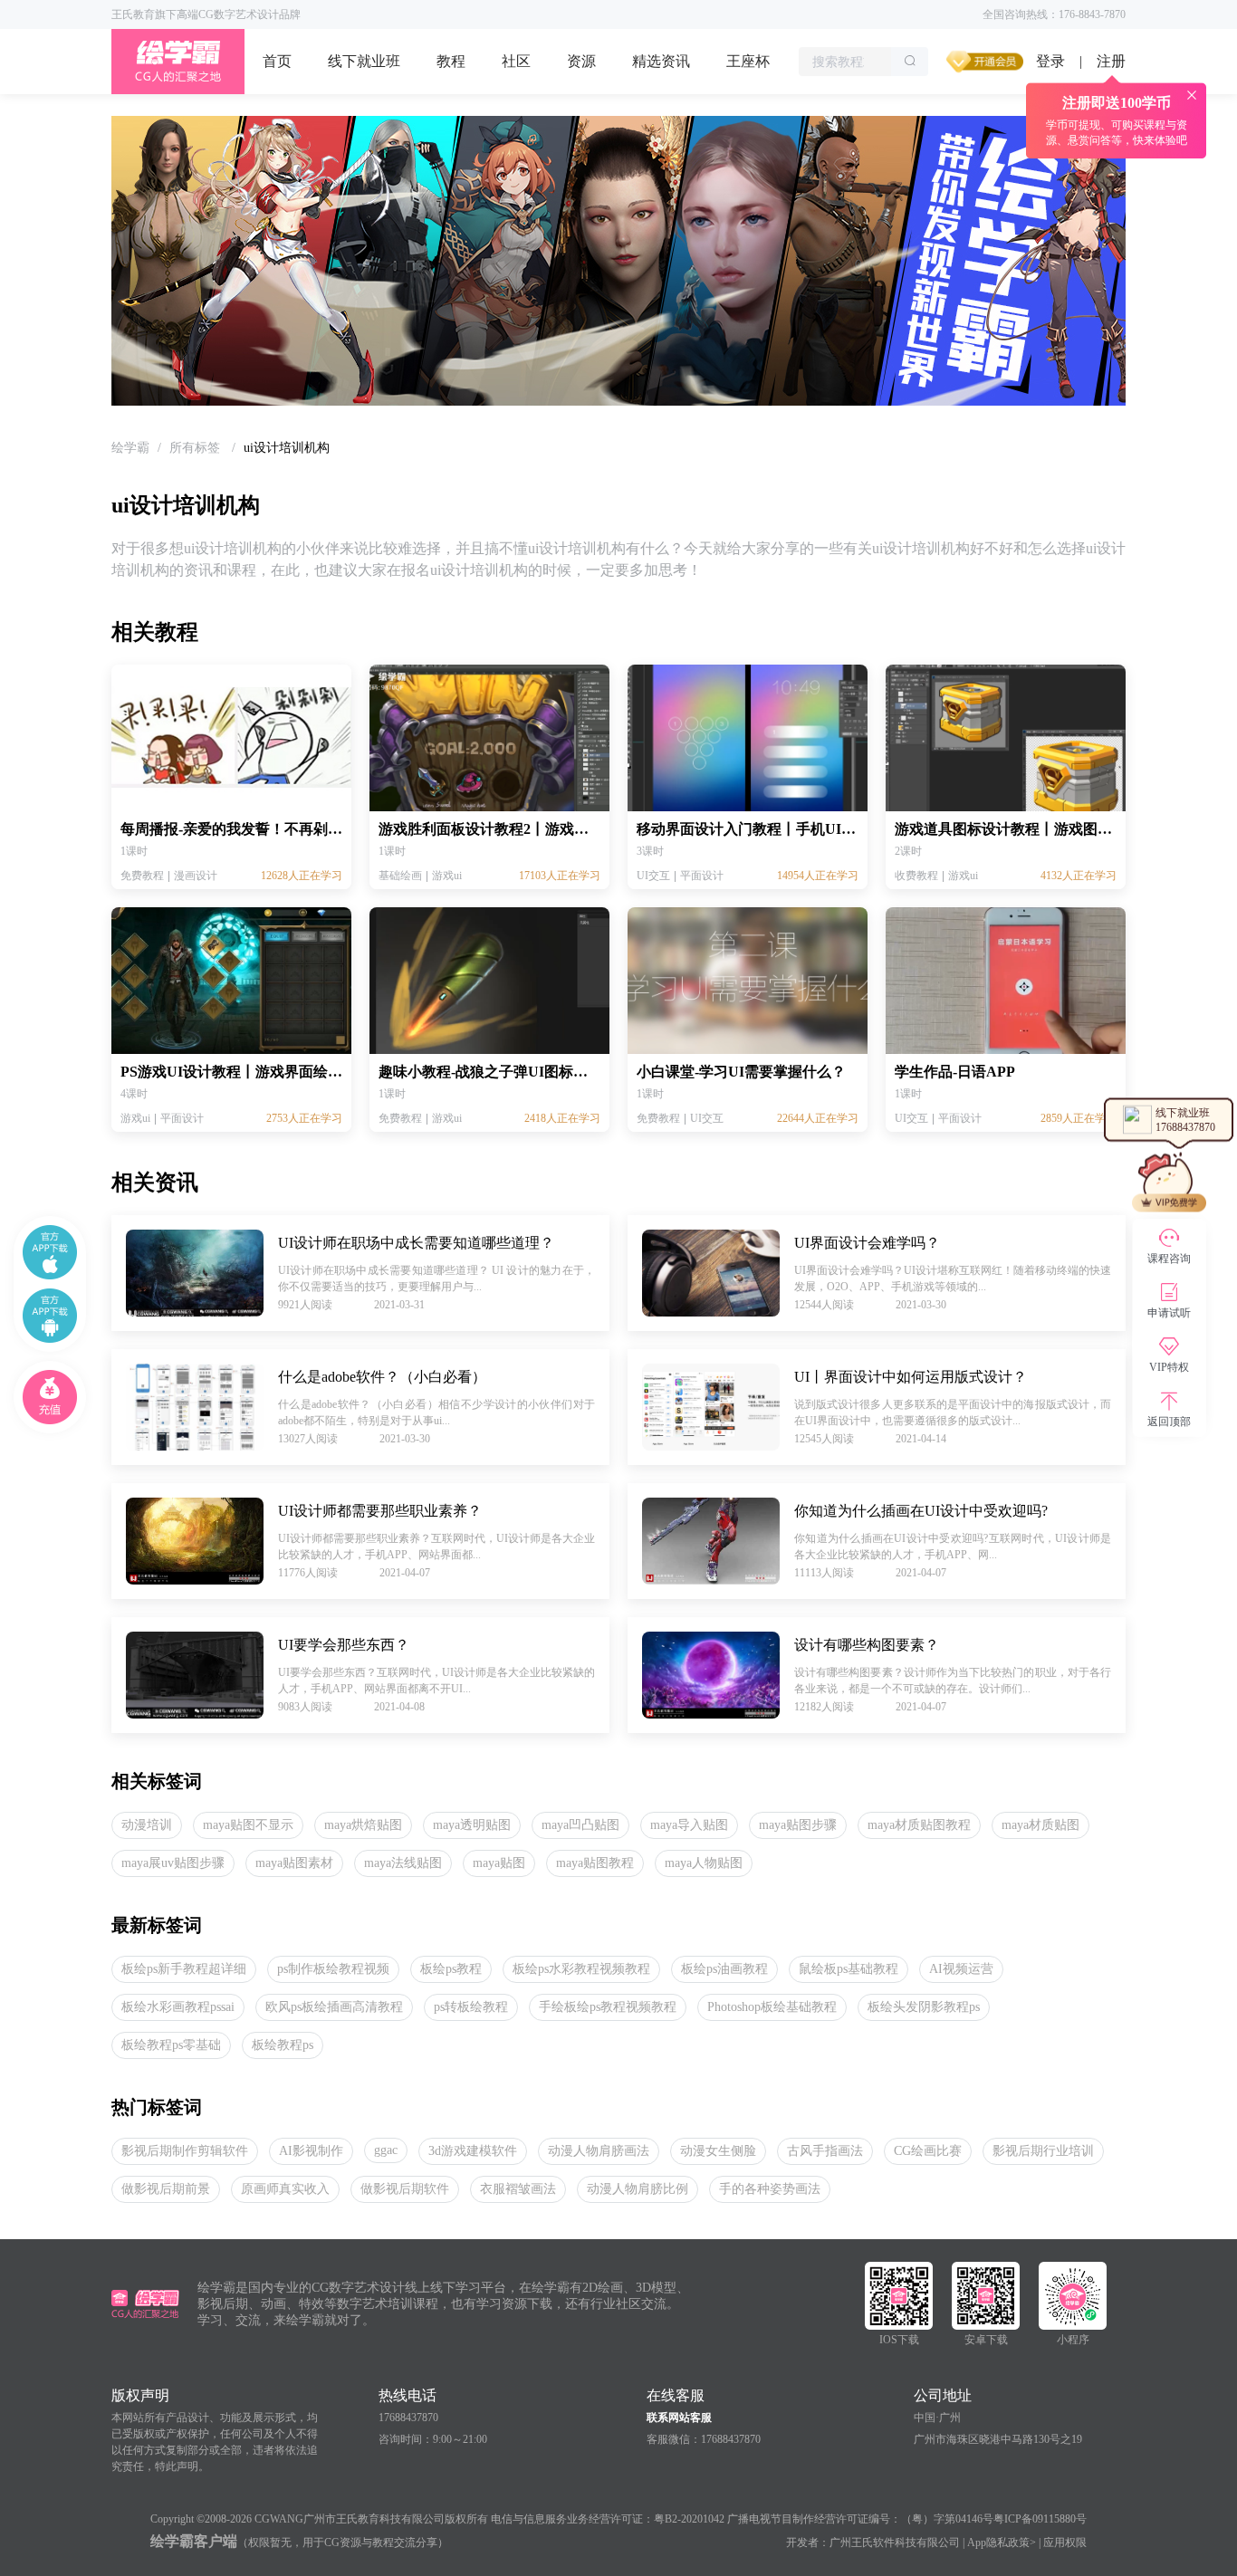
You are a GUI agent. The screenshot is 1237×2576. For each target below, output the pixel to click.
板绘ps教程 (451, 1969)
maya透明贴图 (472, 1825)
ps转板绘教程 (471, 2007)
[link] (130, 448)
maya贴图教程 (595, 1863)
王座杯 (748, 61)
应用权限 (1065, 2542)
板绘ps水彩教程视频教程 (581, 1969)
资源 (581, 61)
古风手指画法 (825, 2151)
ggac (386, 2150)
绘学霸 (130, 448)
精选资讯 (661, 61)
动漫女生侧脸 (718, 2151)
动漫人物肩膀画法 (599, 2151)
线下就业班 (364, 61)
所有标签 (197, 448)
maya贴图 (499, 1863)
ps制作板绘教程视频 (333, 1969)
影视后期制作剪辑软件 (185, 2151)
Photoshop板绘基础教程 (772, 2007)
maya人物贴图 (704, 1863)
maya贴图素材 (294, 1863)
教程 (451, 61)
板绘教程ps (283, 2045)
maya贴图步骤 (798, 1825)
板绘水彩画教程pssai (178, 2007)
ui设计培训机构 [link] (287, 448)
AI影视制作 (311, 2151)
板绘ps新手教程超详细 (184, 1969)
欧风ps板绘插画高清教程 (334, 2007)
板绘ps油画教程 (724, 1969)
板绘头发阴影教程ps (924, 2007)
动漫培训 (147, 1825)
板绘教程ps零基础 (171, 2045)
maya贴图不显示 (248, 1825)
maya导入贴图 (689, 1825)
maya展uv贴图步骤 (173, 1863)
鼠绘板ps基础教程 (849, 1969)
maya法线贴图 (403, 1863)
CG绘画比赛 (928, 2151)
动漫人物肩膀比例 (638, 2189)
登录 (1050, 61)
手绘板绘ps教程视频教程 (608, 2007)
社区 (516, 61)
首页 (277, 61)
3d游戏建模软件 (473, 2151)
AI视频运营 (961, 1969)
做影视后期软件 (405, 2189)
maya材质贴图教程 (919, 1825)
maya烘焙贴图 (363, 1825)
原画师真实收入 (285, 2189)
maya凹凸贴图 (580, 1825)
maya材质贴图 (1040, 1825)
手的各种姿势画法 (770, 2189)
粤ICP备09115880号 (1040, 2519)
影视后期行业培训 (1043, 2151)
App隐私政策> (1002, 2542)
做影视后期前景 (166, 2189)
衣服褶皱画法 (518, 2189)
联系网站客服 (679, 2418)
